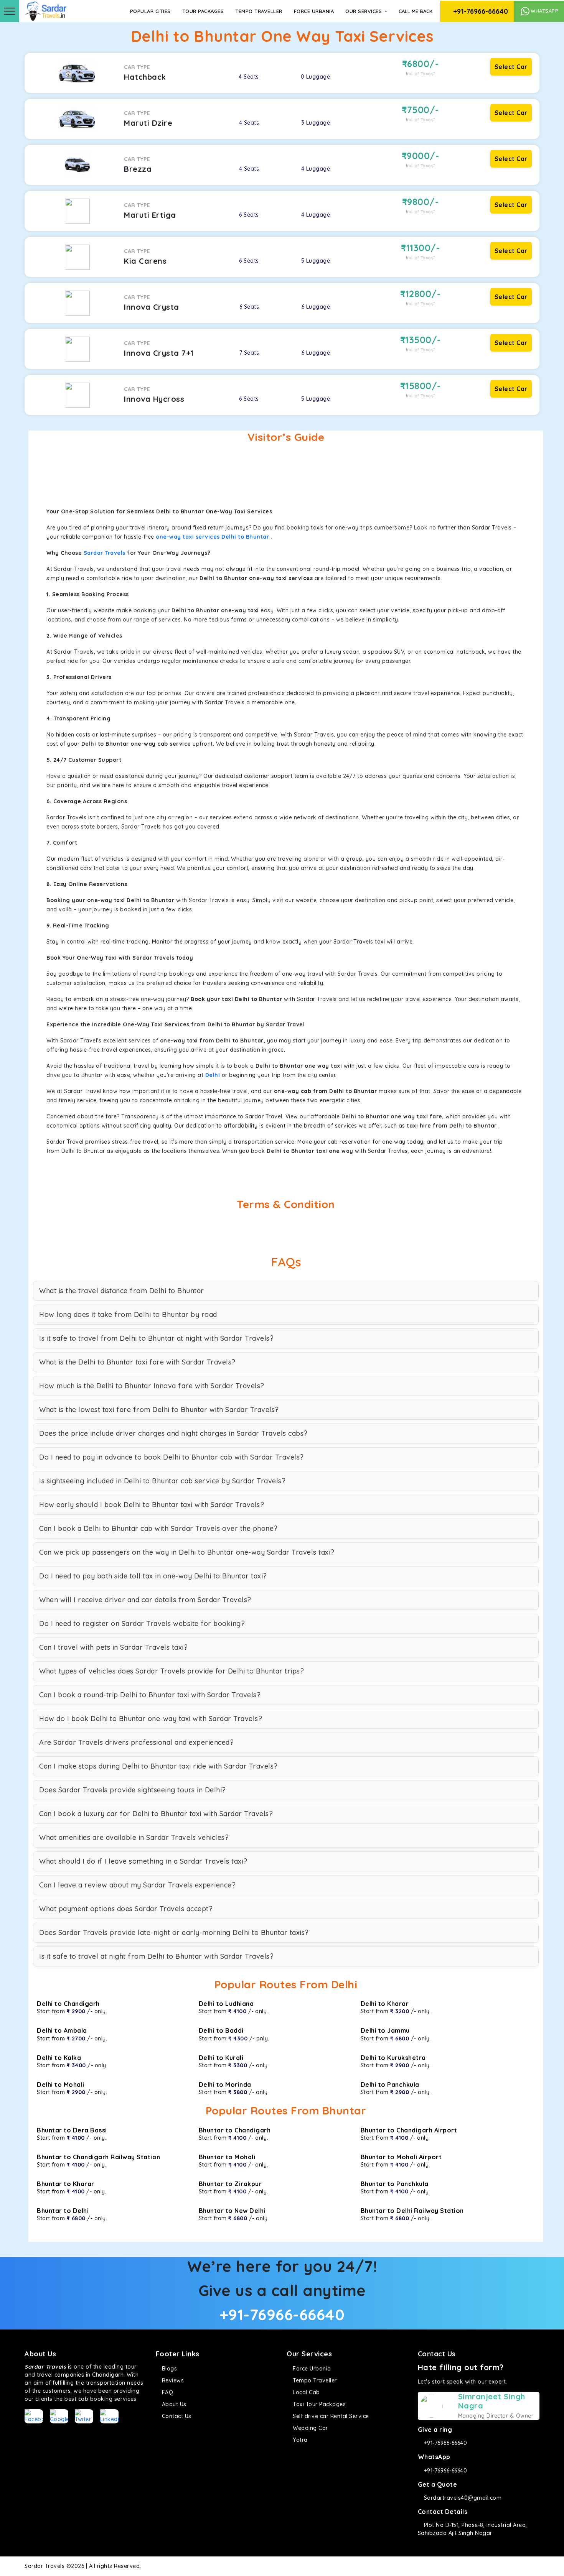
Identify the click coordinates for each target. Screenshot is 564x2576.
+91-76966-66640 (480, 11)
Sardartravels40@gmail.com (462, 2498)
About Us (173, 2404)
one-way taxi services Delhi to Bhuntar (212, 537)
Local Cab (306, 2392)
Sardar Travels (105, 553)
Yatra (299, 2440)
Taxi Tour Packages (318, 2404)
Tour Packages (203, 11)
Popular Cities (150, 11)
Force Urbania (314, 11)
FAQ (167, 2392)
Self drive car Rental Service (330, 2416)
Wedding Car (310, 2428)
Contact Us (176, 2416)
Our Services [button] (364, 11)
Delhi (213, 1075)
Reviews (172, 2380)
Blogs (168, 2369)
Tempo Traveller (259, 11)
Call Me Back (416, 11)
